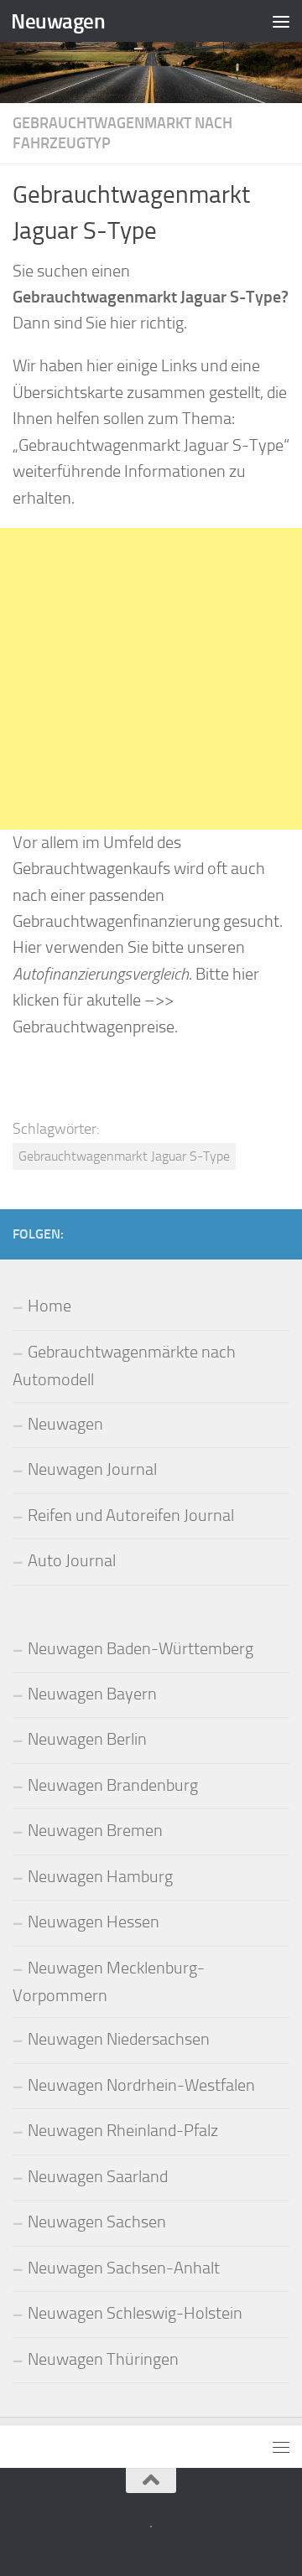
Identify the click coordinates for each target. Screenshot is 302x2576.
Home (49, 1306)
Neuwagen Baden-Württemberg (141, 1649)
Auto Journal (72, 1561)
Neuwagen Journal (92, 1469)
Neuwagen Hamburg (100, 1877)
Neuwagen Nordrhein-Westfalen (141, 2085)
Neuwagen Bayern (92, 1694)
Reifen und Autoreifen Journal (131, 1516)
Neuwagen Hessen (94, 1922)
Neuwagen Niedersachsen (119, 2039)
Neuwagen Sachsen (97, 2222)
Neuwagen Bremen (95, 1831)
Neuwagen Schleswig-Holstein (135, 2313)
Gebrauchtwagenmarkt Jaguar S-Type (124, 1156)
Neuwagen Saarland (98, 2177)
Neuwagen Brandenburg (113, 1785)
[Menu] (281, 21)
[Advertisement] (151, 679)
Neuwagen (58, 21)
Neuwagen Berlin (87, 1739)
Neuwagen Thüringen (103, 2359)
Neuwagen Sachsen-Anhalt (124, 2268)
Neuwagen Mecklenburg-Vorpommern (109, 1982)
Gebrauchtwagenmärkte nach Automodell (124, 1366)
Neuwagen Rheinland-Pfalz (123, 2131)
